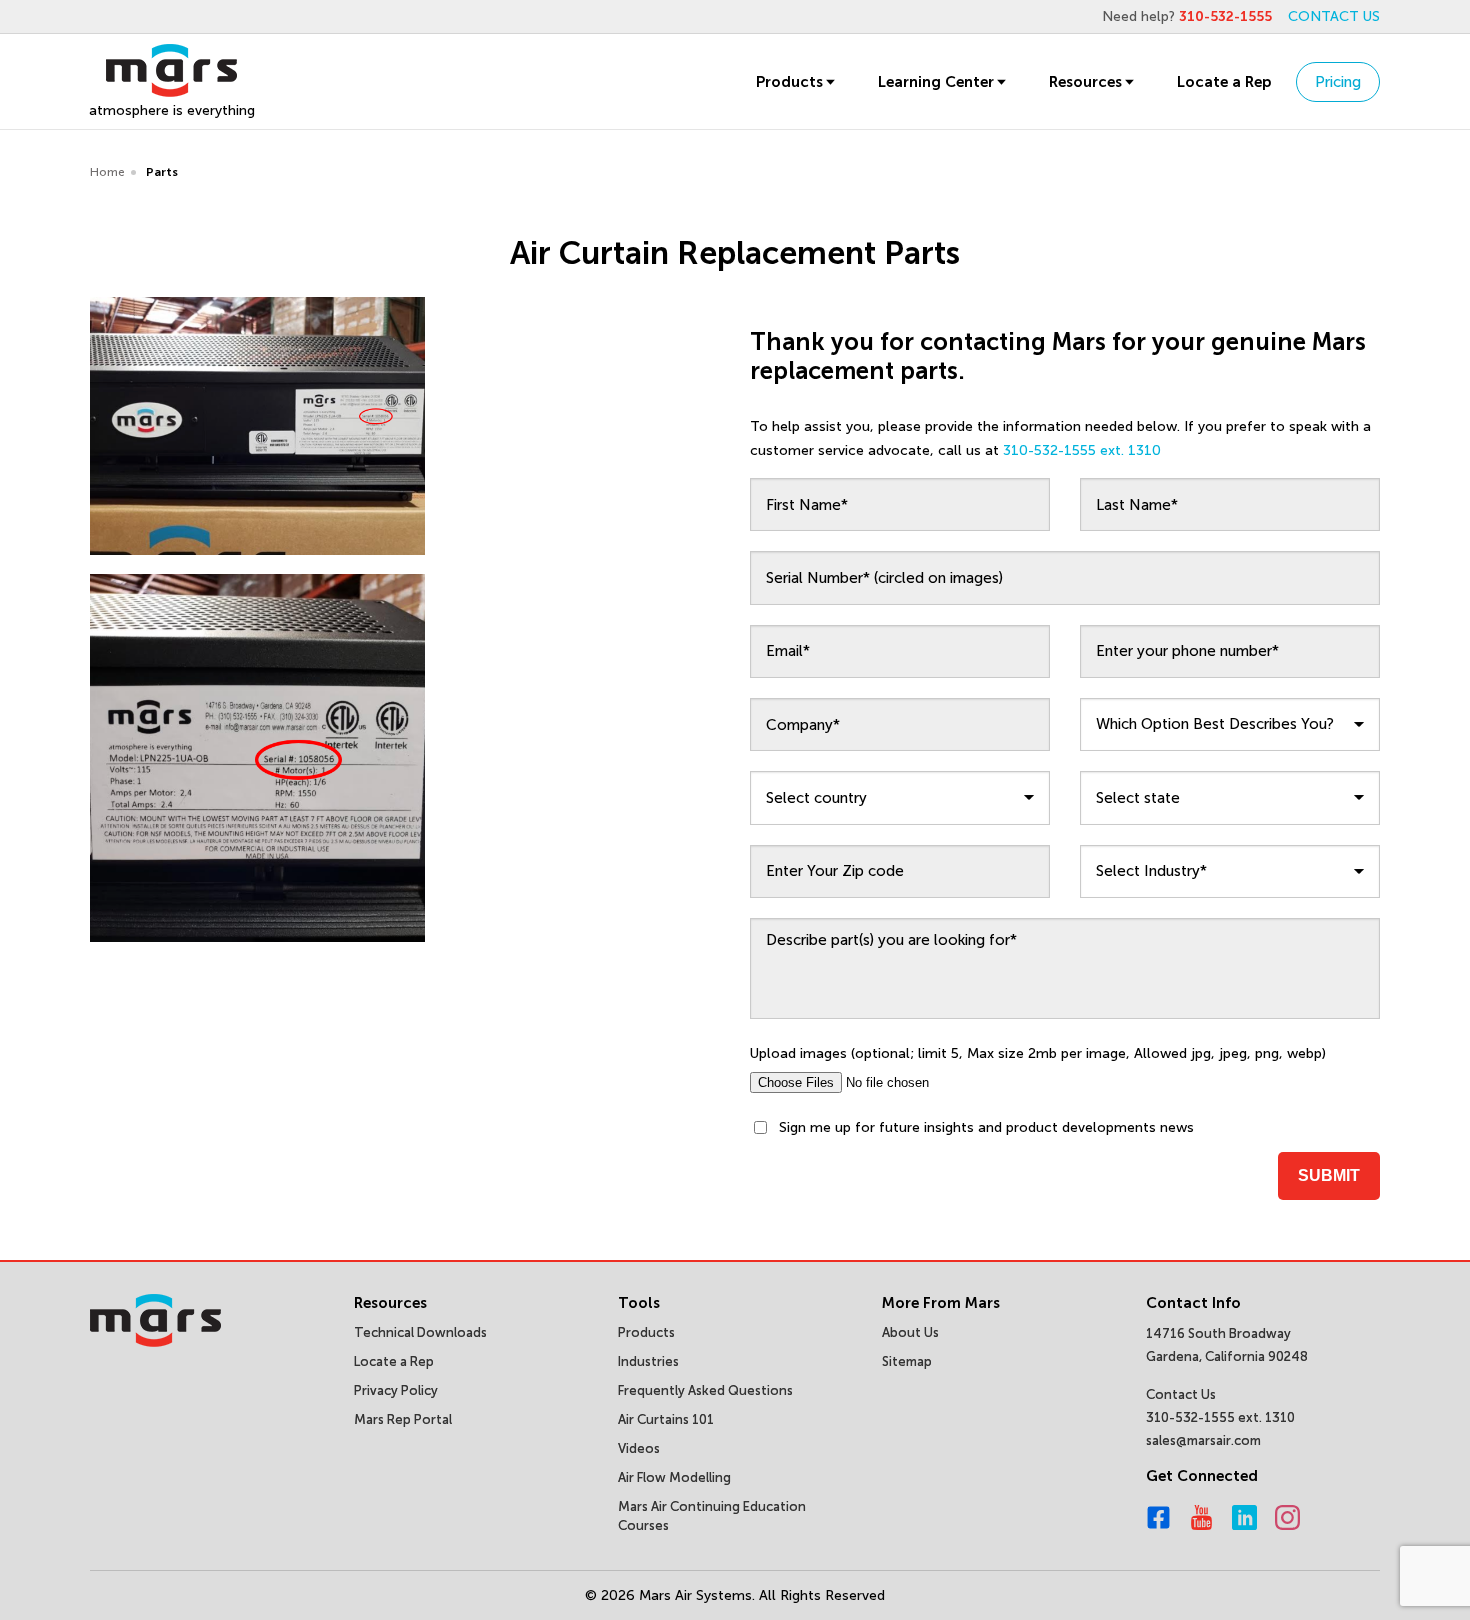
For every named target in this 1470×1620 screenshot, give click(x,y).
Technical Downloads (420, 1332)
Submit (1329, 1175)
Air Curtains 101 (666, 1419)
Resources (1085, 82)
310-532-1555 (1225, 16)
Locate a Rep (1224, 82)
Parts (162, 172)
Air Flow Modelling (674, 1477)
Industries (648, 1361)
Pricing (1338, 82)
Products (789, 82)
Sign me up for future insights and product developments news (986, 1127)
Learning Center (936, 82)
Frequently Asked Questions (705, 1390)
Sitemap (907, 1361)
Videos (639, 1448)
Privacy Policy (396, 1390)
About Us (910, 1332)
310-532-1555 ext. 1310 (1082, 450)
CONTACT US (1334, 16)
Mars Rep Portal (403, 1419)
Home (107, 172)
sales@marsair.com (1203, 1440)
